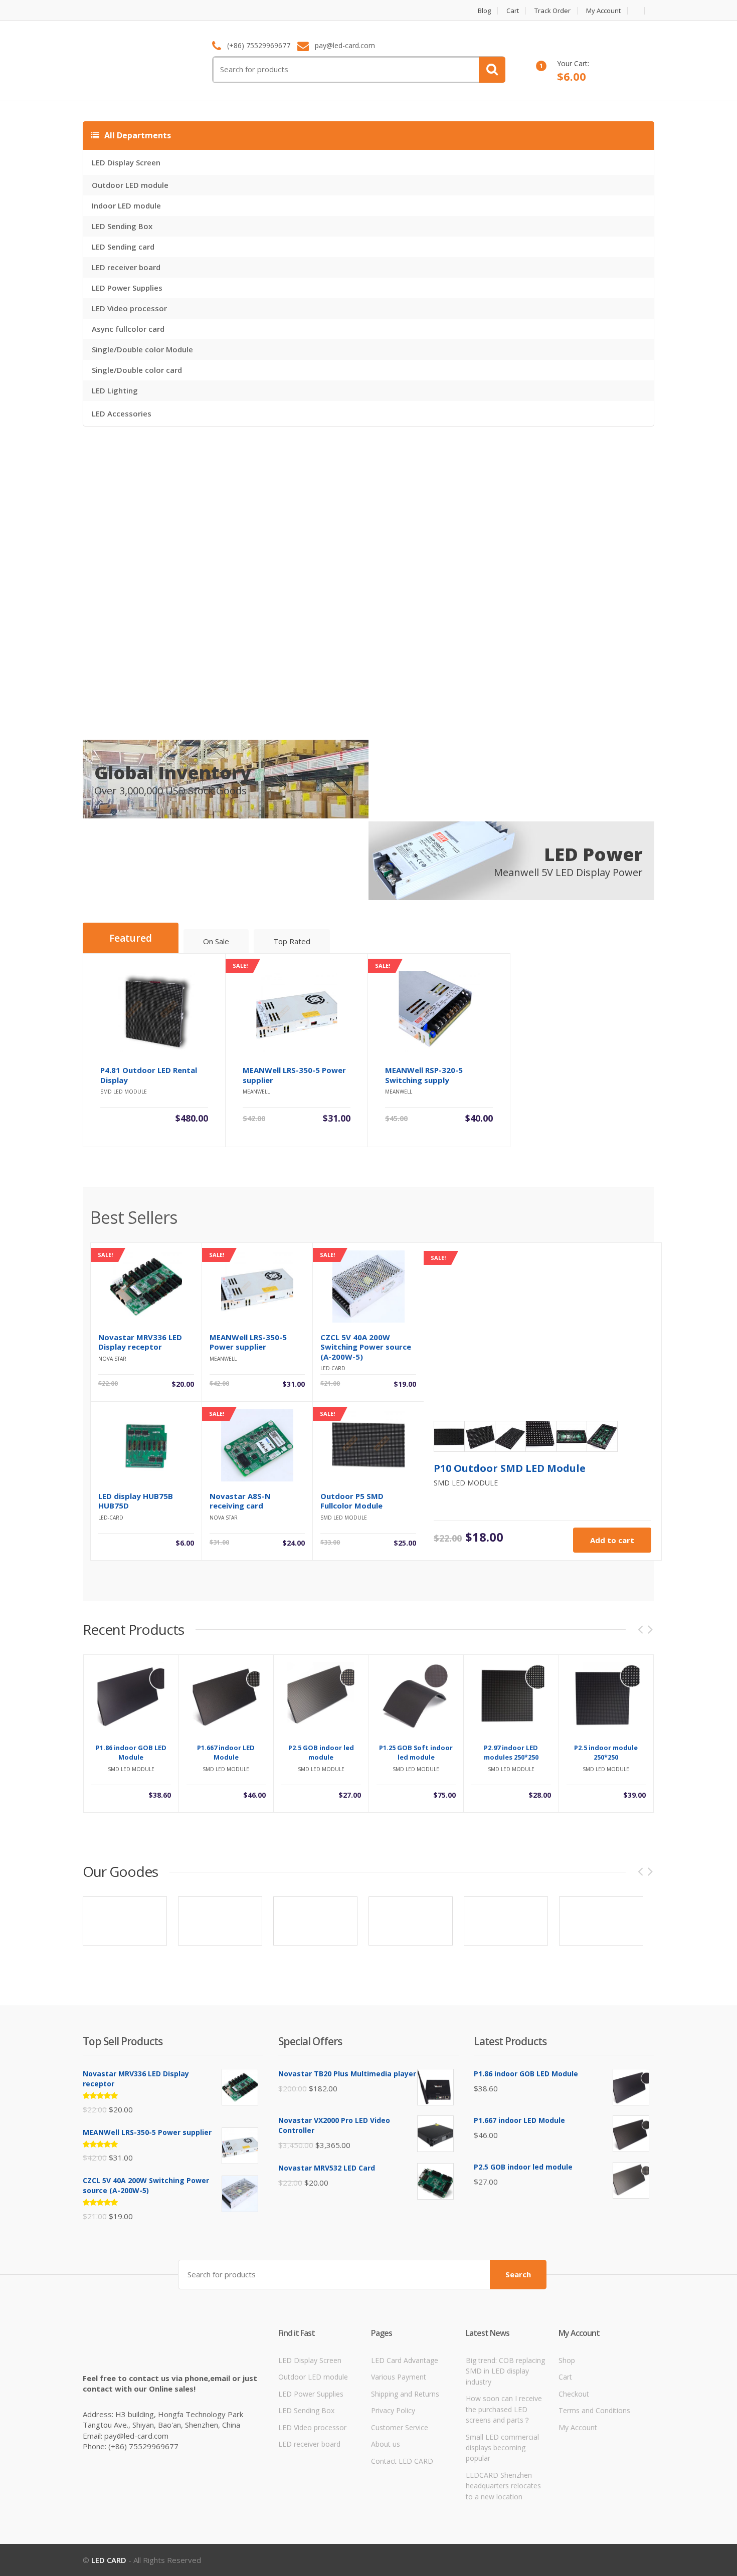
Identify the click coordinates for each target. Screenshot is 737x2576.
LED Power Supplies (127, 288)
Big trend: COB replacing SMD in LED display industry (505, 2371)
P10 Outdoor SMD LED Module (510, 1468)
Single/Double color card (137, 370)
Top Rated (292, 941)
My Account (603, 11)
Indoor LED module (126, 205)
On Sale (216, 941)
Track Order (552, 11)
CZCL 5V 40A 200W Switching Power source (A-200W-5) (366, 1347)
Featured (131, 938)
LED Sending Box (122, 226)
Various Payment (399, 2377)
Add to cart (612, 1540)
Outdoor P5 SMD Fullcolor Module (352, 1501)
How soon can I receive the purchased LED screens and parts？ (504, 2409)
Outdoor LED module (130, 185)
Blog (484, 11)
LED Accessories (122, 413)
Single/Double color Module (142, 349)
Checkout (574, 2394)
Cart (513, 11)
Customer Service (400, 2427)
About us (386, 2444)
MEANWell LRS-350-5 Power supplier (248, 1342)
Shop (567, 2360)
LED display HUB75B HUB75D (136, 1501)
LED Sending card (123, 247)
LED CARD (109, 2560)
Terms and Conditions (594, 2410)
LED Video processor (129, 308)
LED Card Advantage (405, 2360)
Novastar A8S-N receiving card (240, 1501)
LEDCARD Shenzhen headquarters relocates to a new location (503, 2486)
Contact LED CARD (402, 2461)
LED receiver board (126, 267)
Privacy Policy (393, 2410)
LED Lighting (115, 390)
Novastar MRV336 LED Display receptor (140, 1342)
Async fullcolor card (128, 329)
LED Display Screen (126, 162)
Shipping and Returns (405, 2394)
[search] (492, 70)
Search (518, 2274)
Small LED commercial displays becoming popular (502, 2448)
